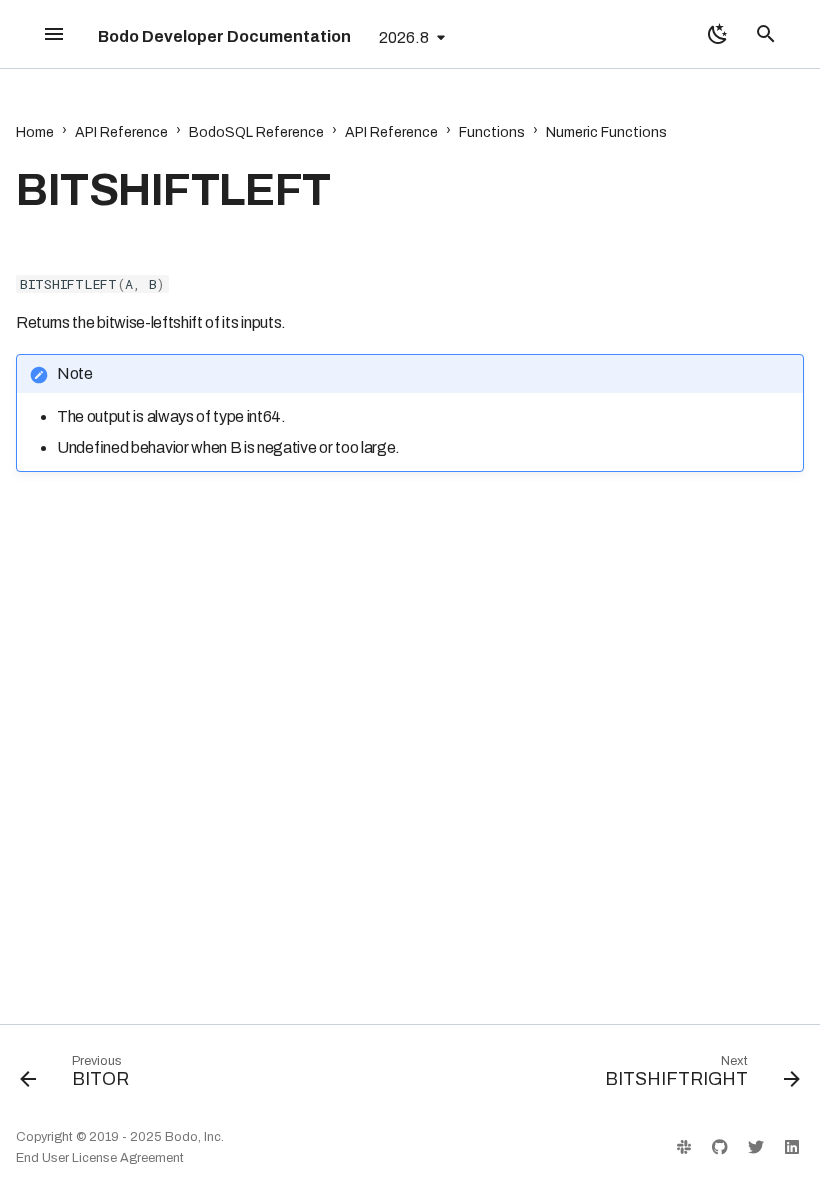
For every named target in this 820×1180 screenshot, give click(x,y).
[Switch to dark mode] (718, 34)
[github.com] (720, 1147)
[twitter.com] (756, 1147)
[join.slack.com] (684, 1147)
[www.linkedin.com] (792, 1147)
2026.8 (404, 37)
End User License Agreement (100, 1158)
